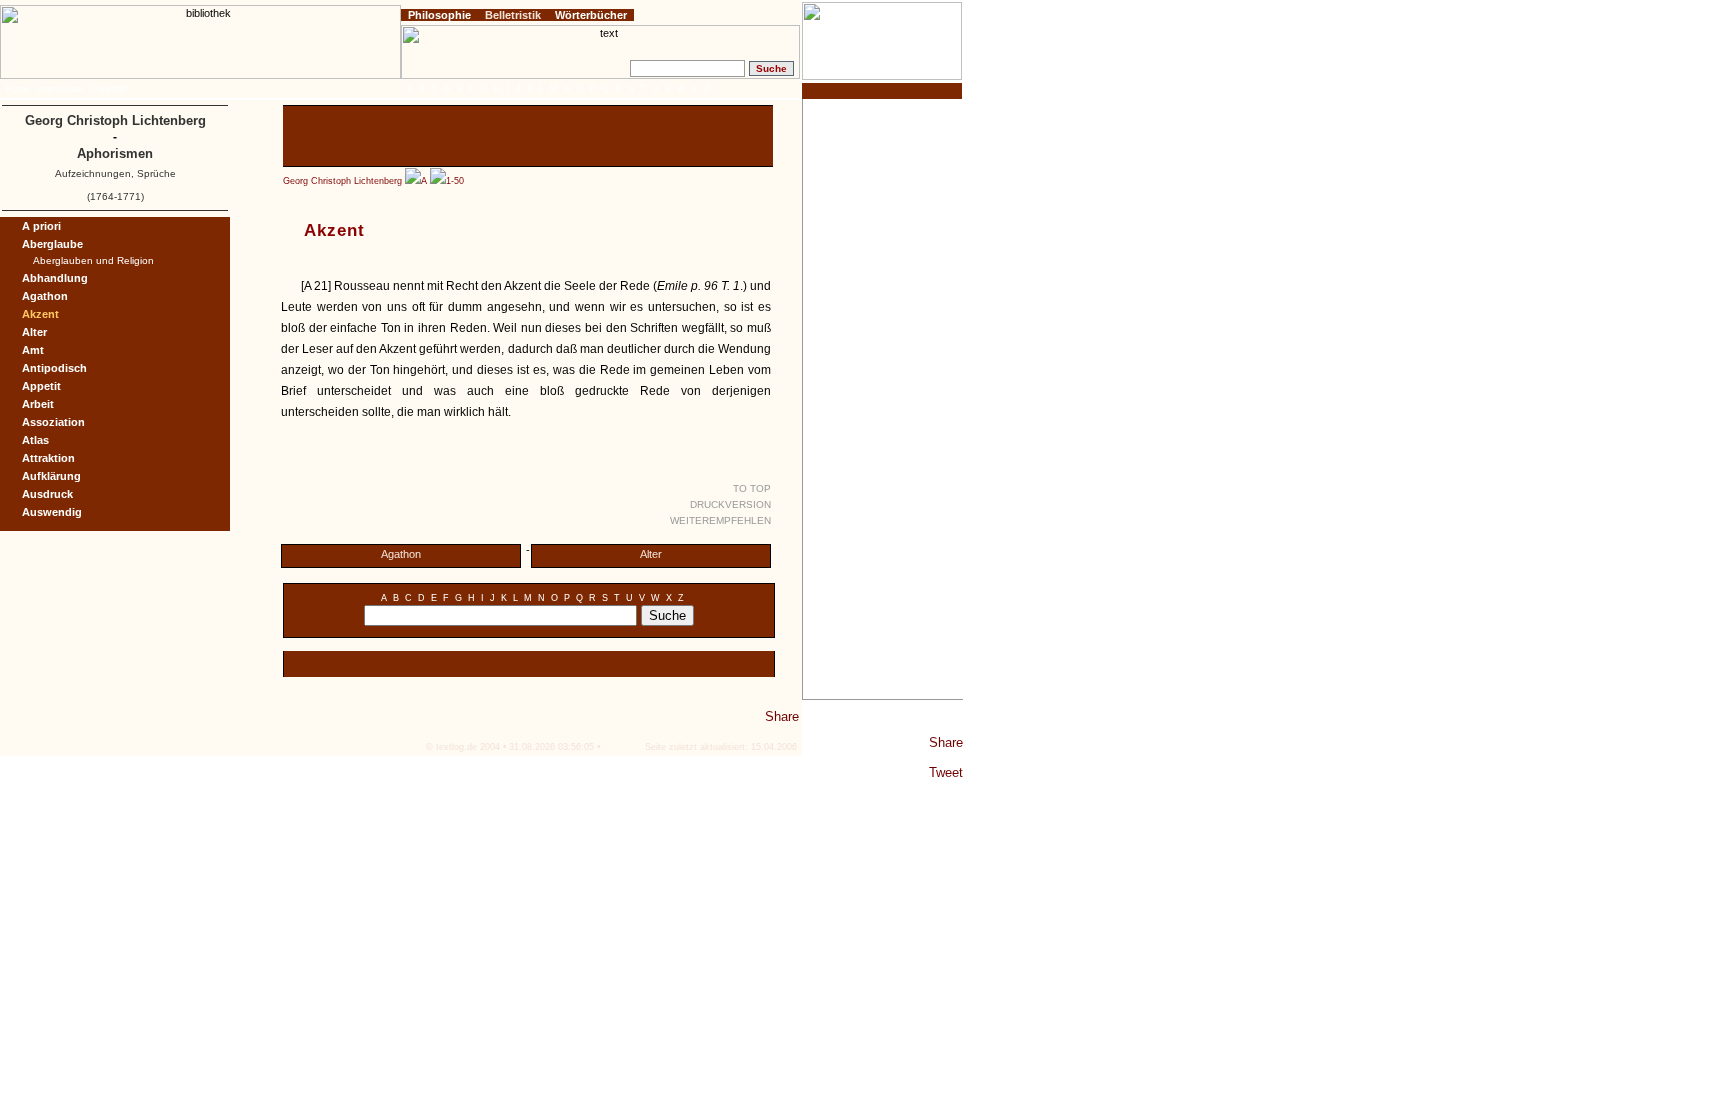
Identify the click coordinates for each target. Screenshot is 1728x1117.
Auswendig (52, 512)
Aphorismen (115, 153)
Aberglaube (52, 244)
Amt (33, 350)
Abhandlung (55, 278)
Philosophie (439, 15)
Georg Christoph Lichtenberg (342, 181)
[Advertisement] (883, 399)
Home (18, 89)
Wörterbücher (591, 15)
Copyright (110, 89)
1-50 (455, 181)
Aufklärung (51, 476)
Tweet (946, 772)
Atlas (35, 440)
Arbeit (38, 404)
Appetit (41, 386)
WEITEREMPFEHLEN (720, 520)
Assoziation (53, 422)
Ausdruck (47, 494)
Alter (651, 554)
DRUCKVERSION (730, 504)
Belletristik (513, 15)
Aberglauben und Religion (93, 260)
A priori (41, 226)
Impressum (60, 89)
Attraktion (48, 458)
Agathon (401, 554)
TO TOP (752, 488)
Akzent (40, 314)
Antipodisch (54, 368)
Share (946, 742)
